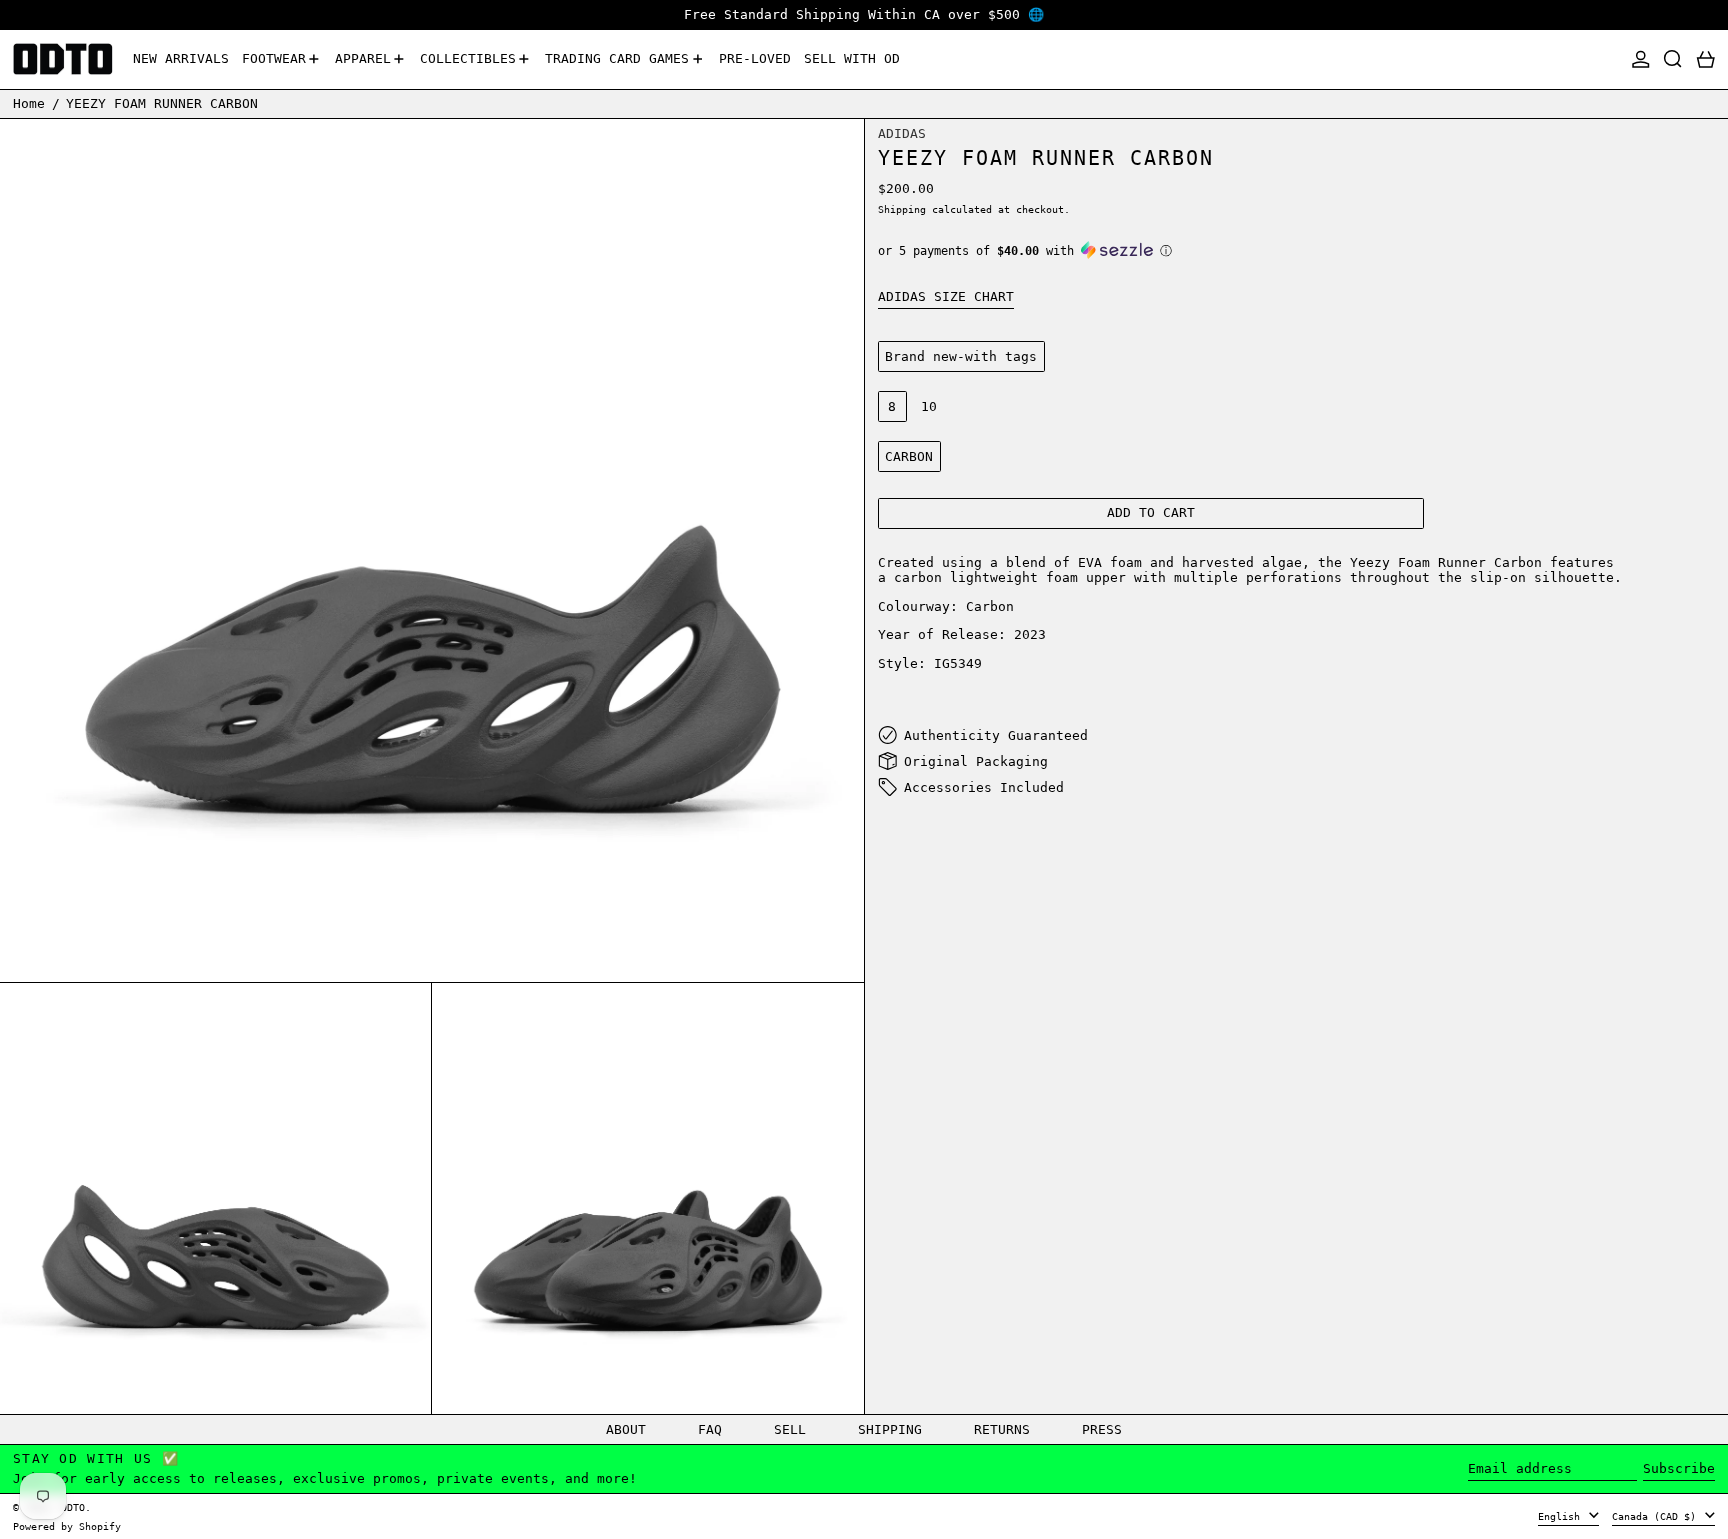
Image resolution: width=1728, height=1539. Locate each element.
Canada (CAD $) (1657, 1516)
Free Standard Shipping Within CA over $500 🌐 (864, 14)
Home (29, 103)
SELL (790, 1429)
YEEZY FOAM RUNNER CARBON (162, 103)
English (1562, 1516)
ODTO (73, 1507)
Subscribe (1679, 1468)
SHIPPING (890, 1429)
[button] (1673, 59)
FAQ (710, 1429)
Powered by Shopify (67, 1526)
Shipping (902, 209)
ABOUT (626, 1429)
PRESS (1102, 1429)
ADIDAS (902, 132)
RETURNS (1002, 1429)
